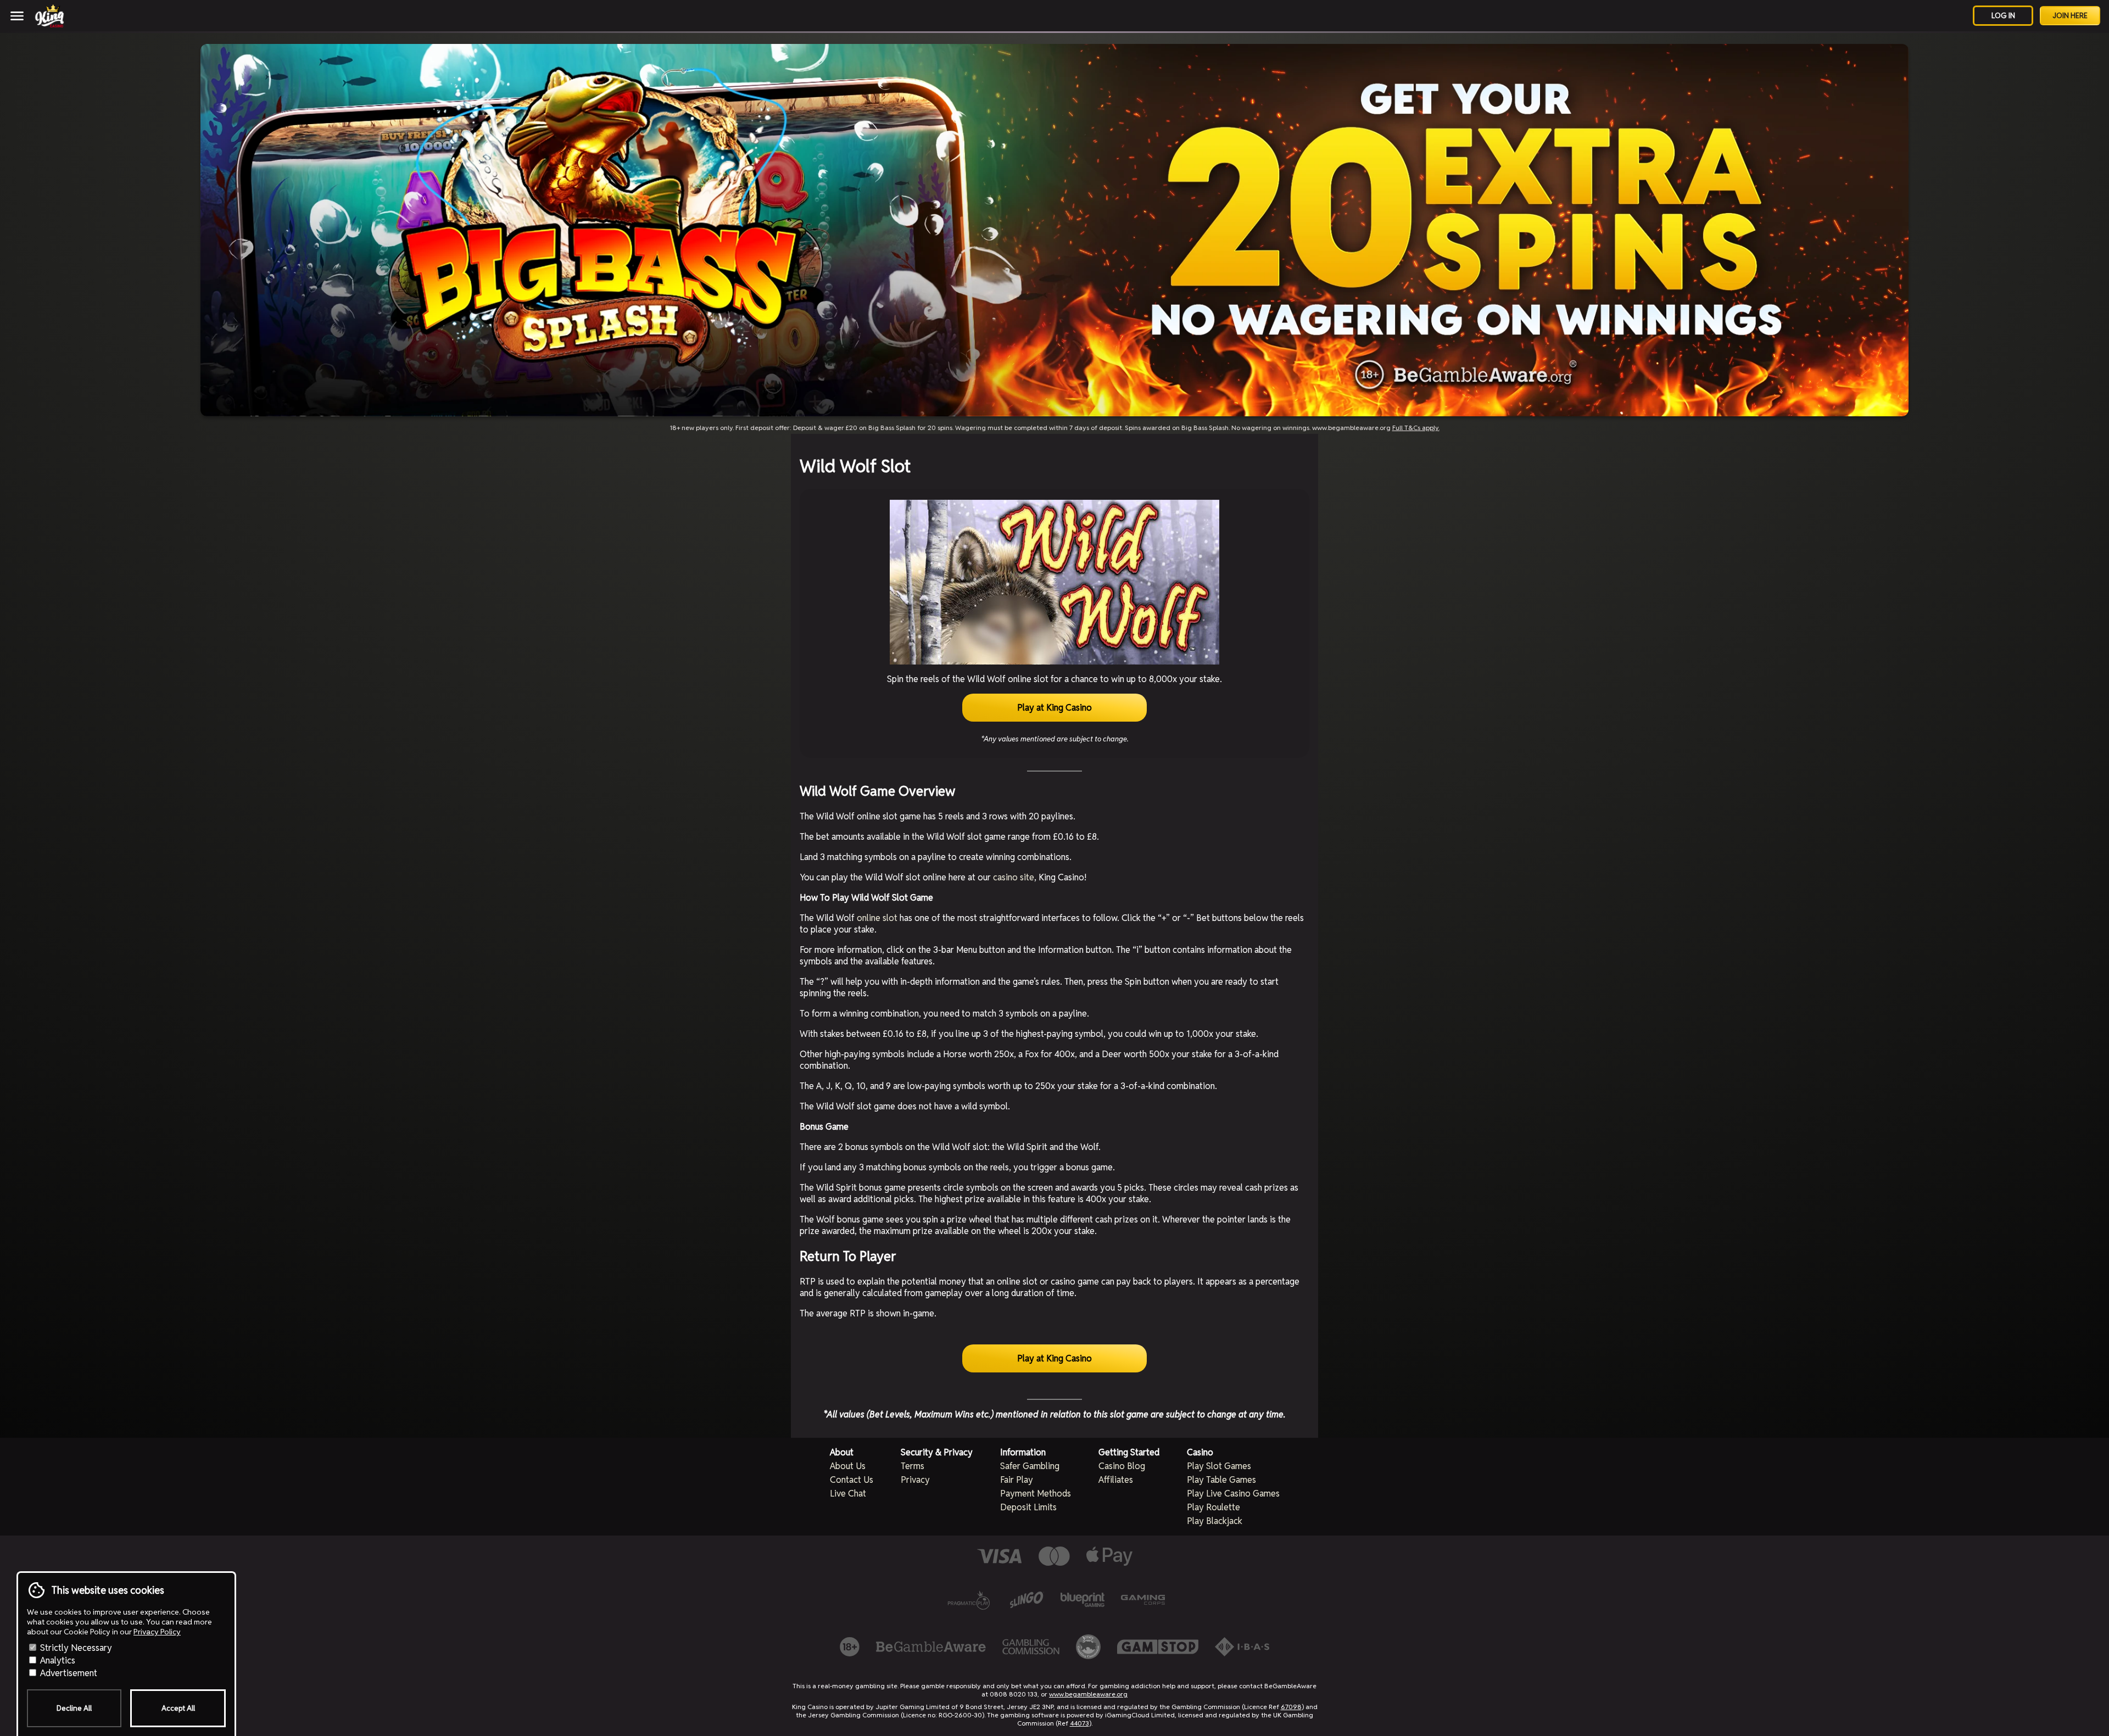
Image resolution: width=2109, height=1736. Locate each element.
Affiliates (1116, 1480)
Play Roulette (1213, 1507)
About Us (848, 1466)
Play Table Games (1221, 1480)
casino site (1014, 877)
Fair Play (1017, 1480)
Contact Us (852, 1480)
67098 (1291, 1707)
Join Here (2070, 16)
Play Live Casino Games (1233, 1494)
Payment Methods (1036, 1494)
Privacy (915, 1480)
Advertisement (68, 1673)
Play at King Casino (1054, 708)
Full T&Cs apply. (1416, 428)
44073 (1079, 1723)
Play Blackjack (1215, 1521)
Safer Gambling (1030, 1466)
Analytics (57, 1660)
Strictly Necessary (75, 1648)
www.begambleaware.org (1088, 1694)
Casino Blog (1122, 1466)
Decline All (74, 1708)
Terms (913, 1466)
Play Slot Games (1219, 1466)
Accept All (178, 1708)
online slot (877, 918)
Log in (2003, 16)
